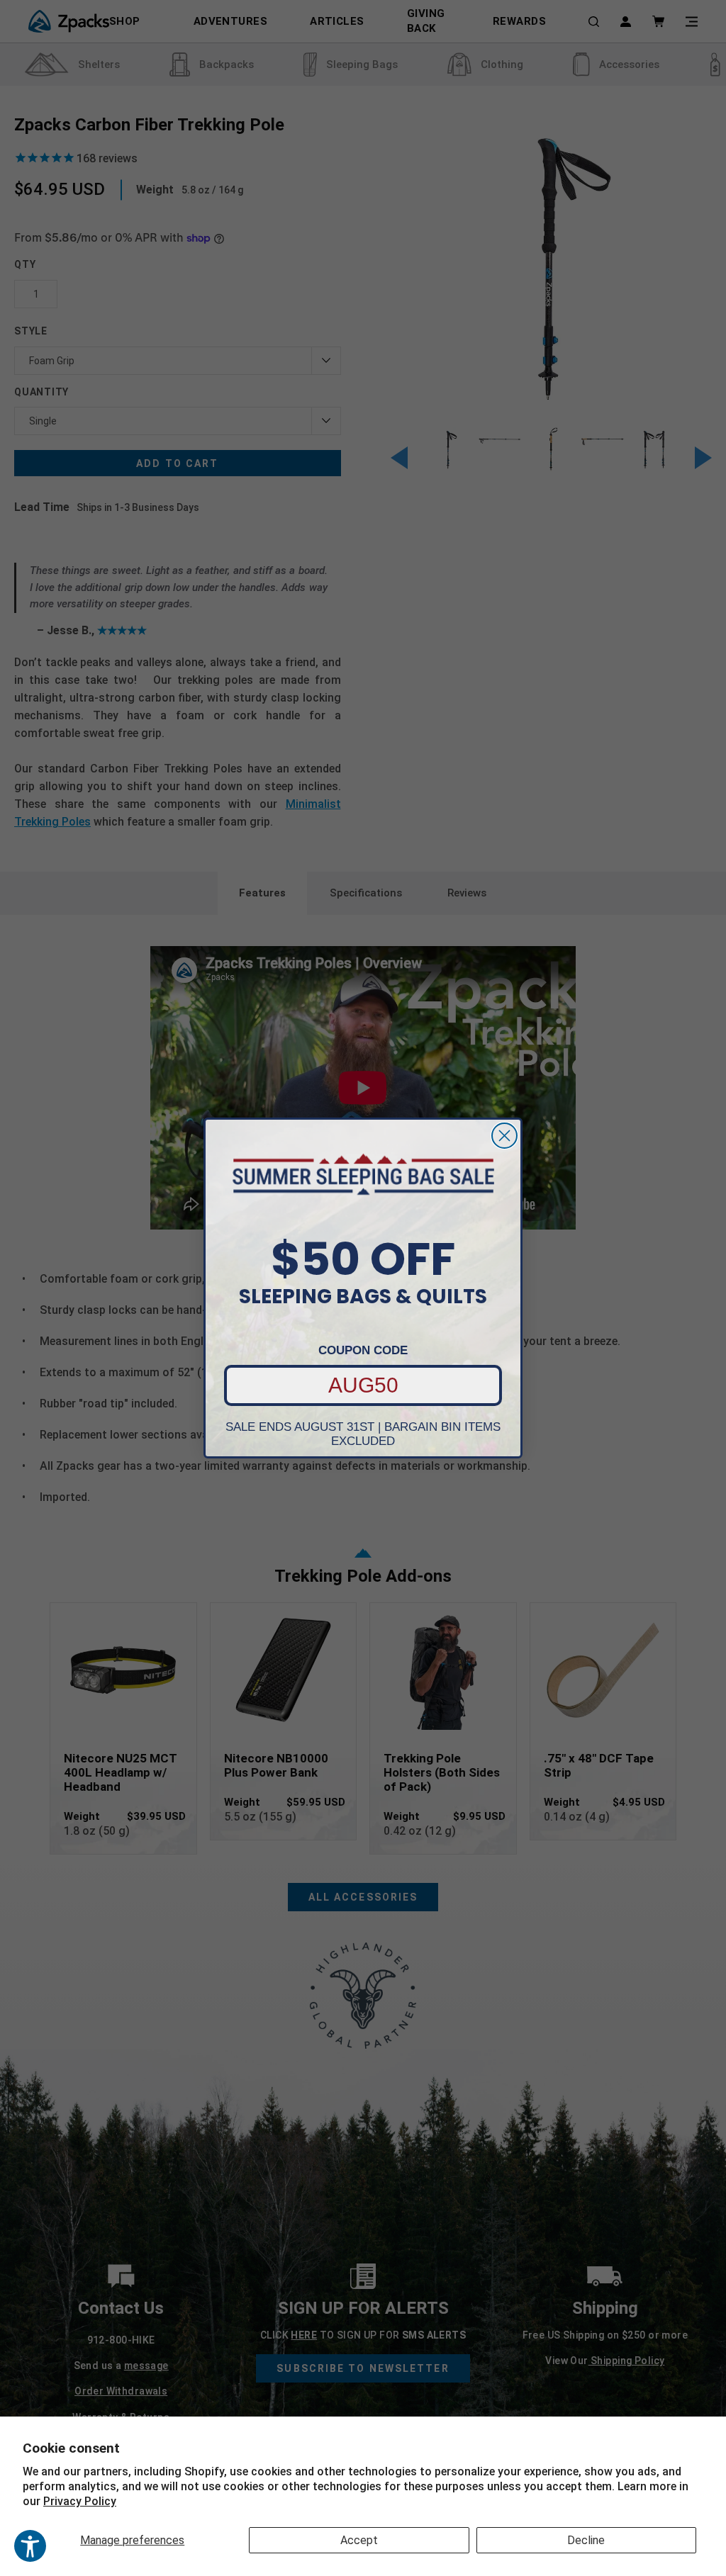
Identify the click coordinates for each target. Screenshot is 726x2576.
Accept (359, 2540)
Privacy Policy (80, 2501)
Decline (586, 2540)
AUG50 (363, 1385)
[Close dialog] (504, 1136)
